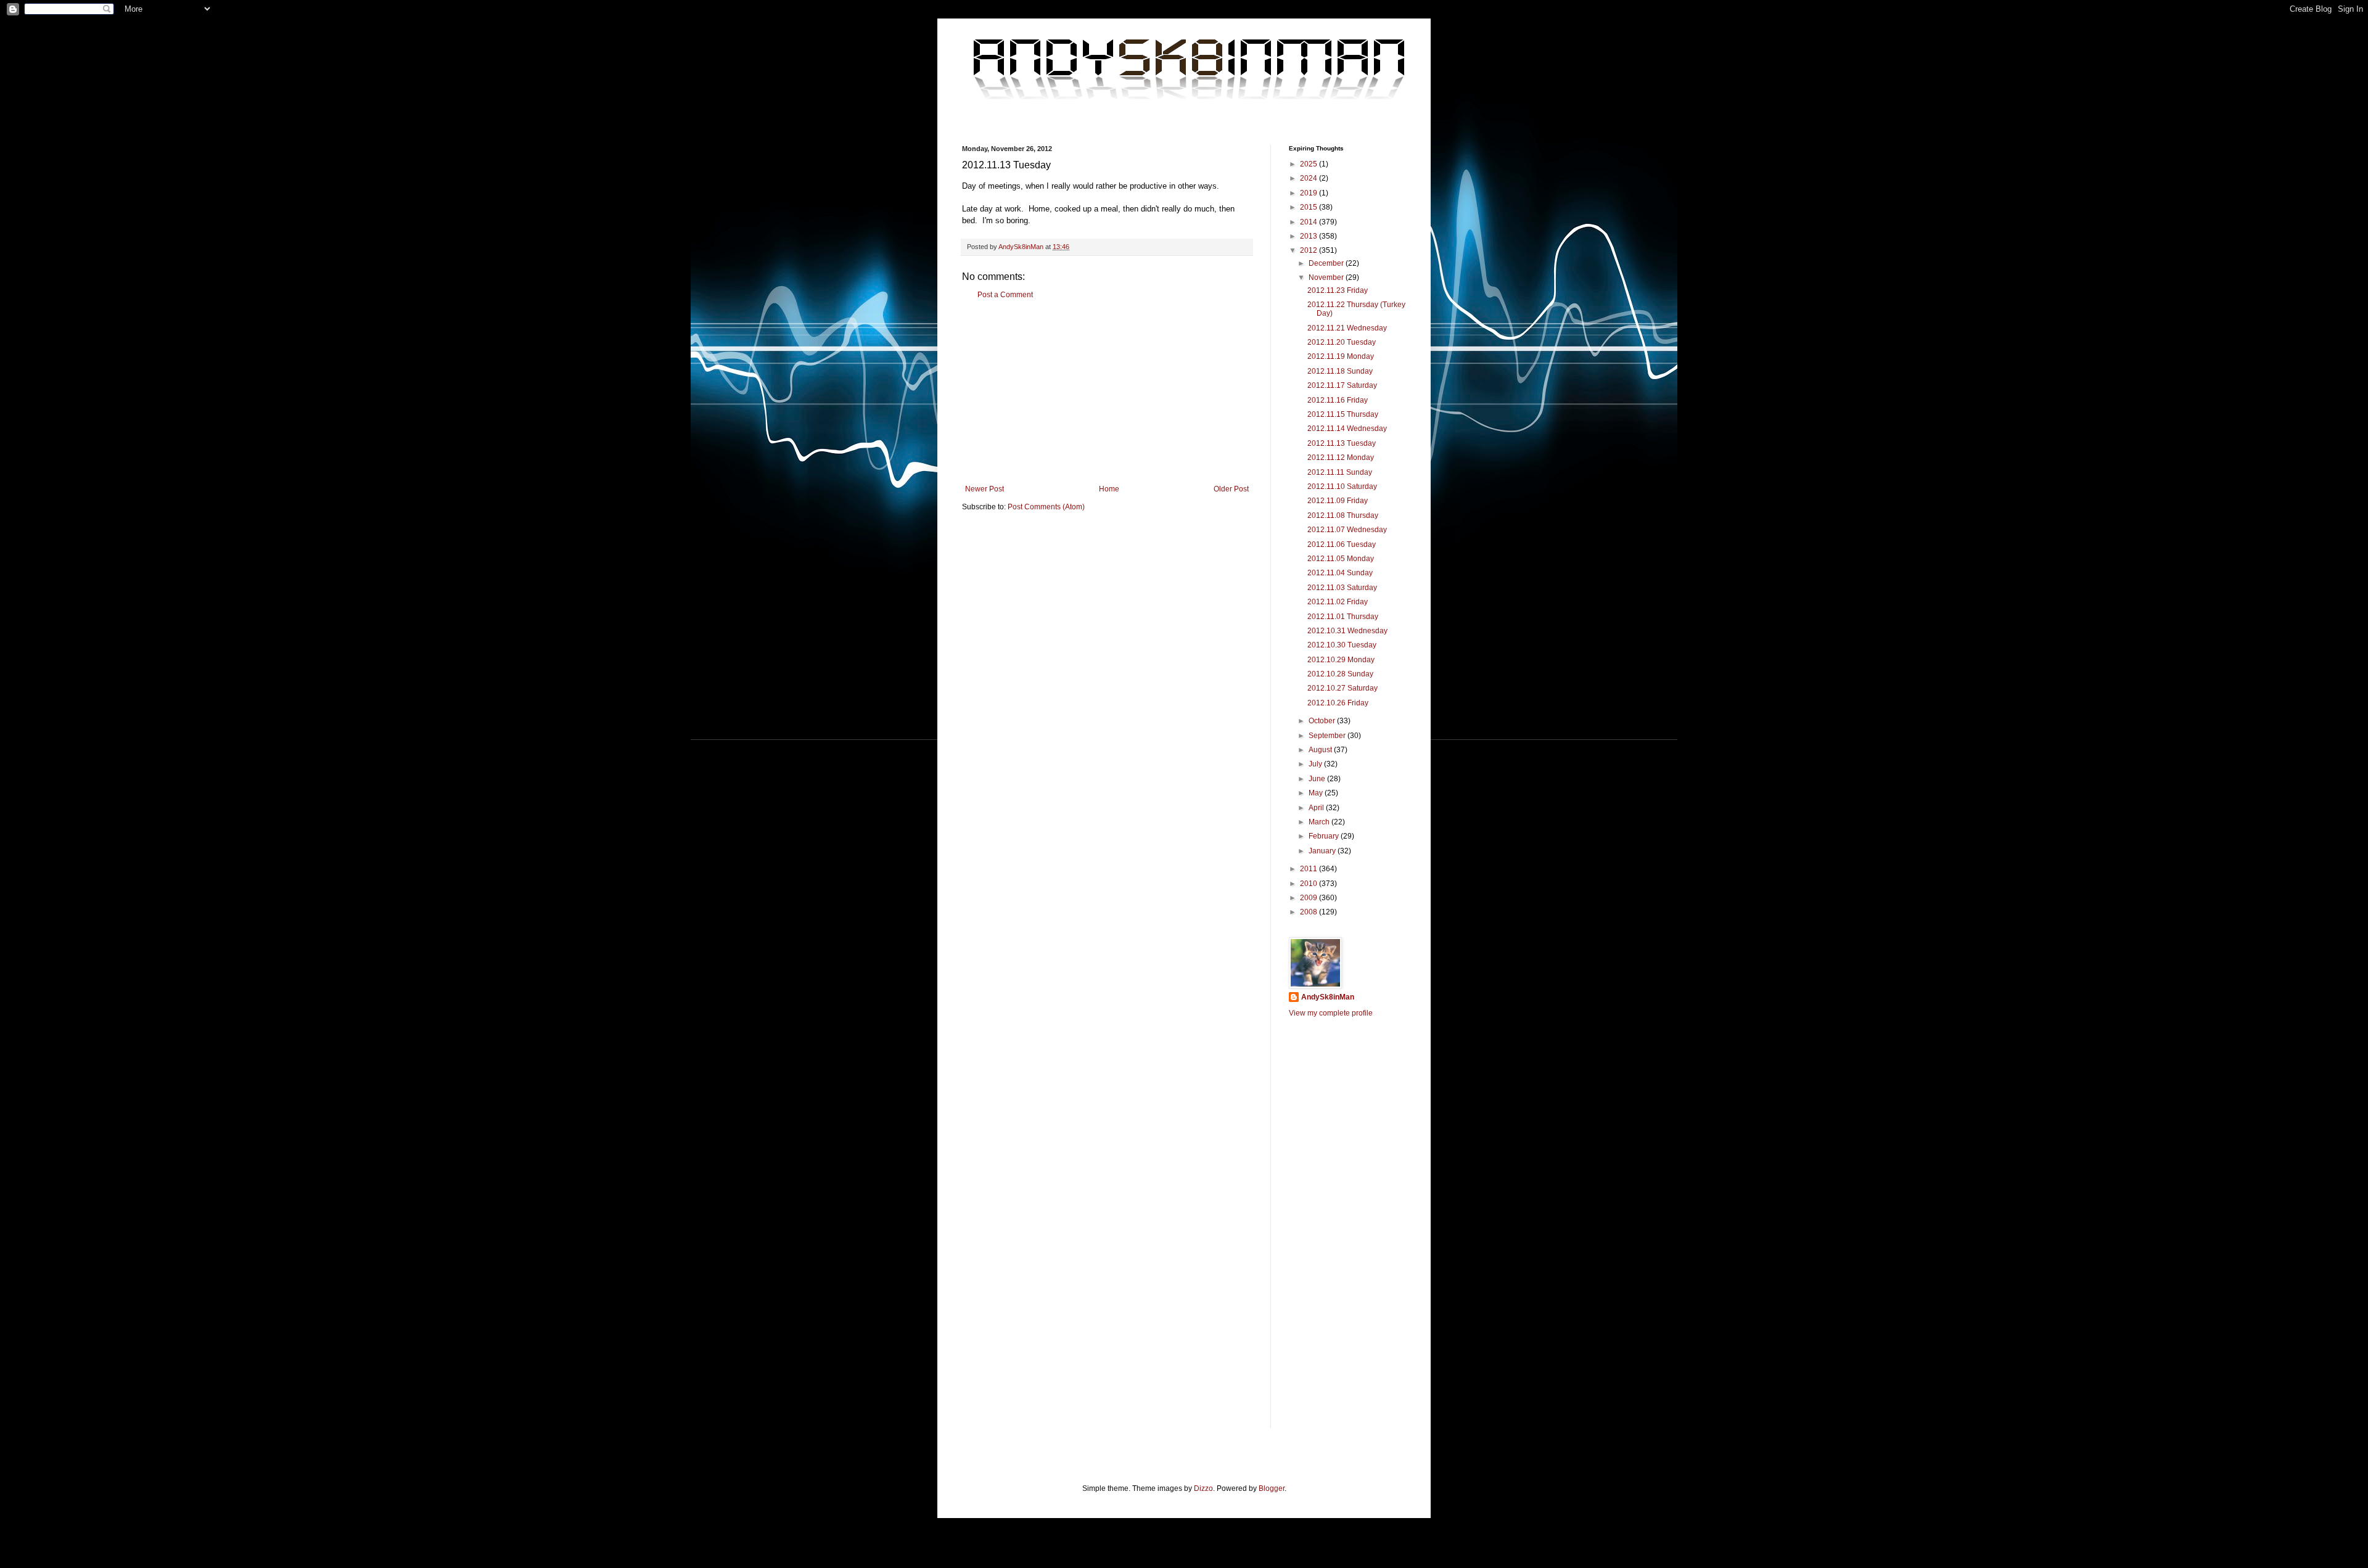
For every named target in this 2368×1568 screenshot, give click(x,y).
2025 (1309, 164)
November (1327, 277)
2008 (1309, 912)
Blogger (1272, 1488)
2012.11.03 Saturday (1342, 588)
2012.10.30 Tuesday (1342, 645)
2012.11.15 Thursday (1343, 414)
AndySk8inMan (1328, 997)
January (1323, 851)
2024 (1309, 178)
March (1320, 822)
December (1327, 263)
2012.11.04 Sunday (1340, 573)
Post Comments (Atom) (1046, 507)
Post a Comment (1005, 295)
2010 (1309, 884)
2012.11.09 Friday (1338, 501)
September (1328, 736)
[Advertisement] (1107, 392)
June (1318, 779)
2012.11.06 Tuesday (1342, 544)
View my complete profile (1331, 1013)
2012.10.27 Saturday (1342, 688)
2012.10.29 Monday (1341, 660)
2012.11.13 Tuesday (1342, 443)
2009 (1309, 898)
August (1321, 750)
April (1317, 808)
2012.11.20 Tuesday (1342, 342)
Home (1109, 489)
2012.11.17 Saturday (1342, 385)
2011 (1309, 869)
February (1325, 836)
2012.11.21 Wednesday (1347, 328)
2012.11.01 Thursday (1343, 617)
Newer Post (985, 489)
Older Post (1231, 489)
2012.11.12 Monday (1341, 458)
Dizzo (1203, 1488)
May (1317, 793)
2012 (1309, 250)
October (1323, 721)
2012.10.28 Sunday (1340, 674)
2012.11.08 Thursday (1343, 515)
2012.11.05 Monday (1341, 559)
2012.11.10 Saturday (1342, 486)
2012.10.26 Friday (1338, 703)
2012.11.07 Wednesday (1347, 530)
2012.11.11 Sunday (1340, 472)
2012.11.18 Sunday (1340, 371)
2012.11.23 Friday (1338, 290)
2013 (1309, 236)
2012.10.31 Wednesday (1347, 631)
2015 (1309, 207)
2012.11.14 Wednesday (1347, 429)
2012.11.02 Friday (1338, 602)
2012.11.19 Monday (1341, 356)
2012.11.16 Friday (1338, 400)
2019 (1309, 193)
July (1316, 764)
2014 (1309, 222)
